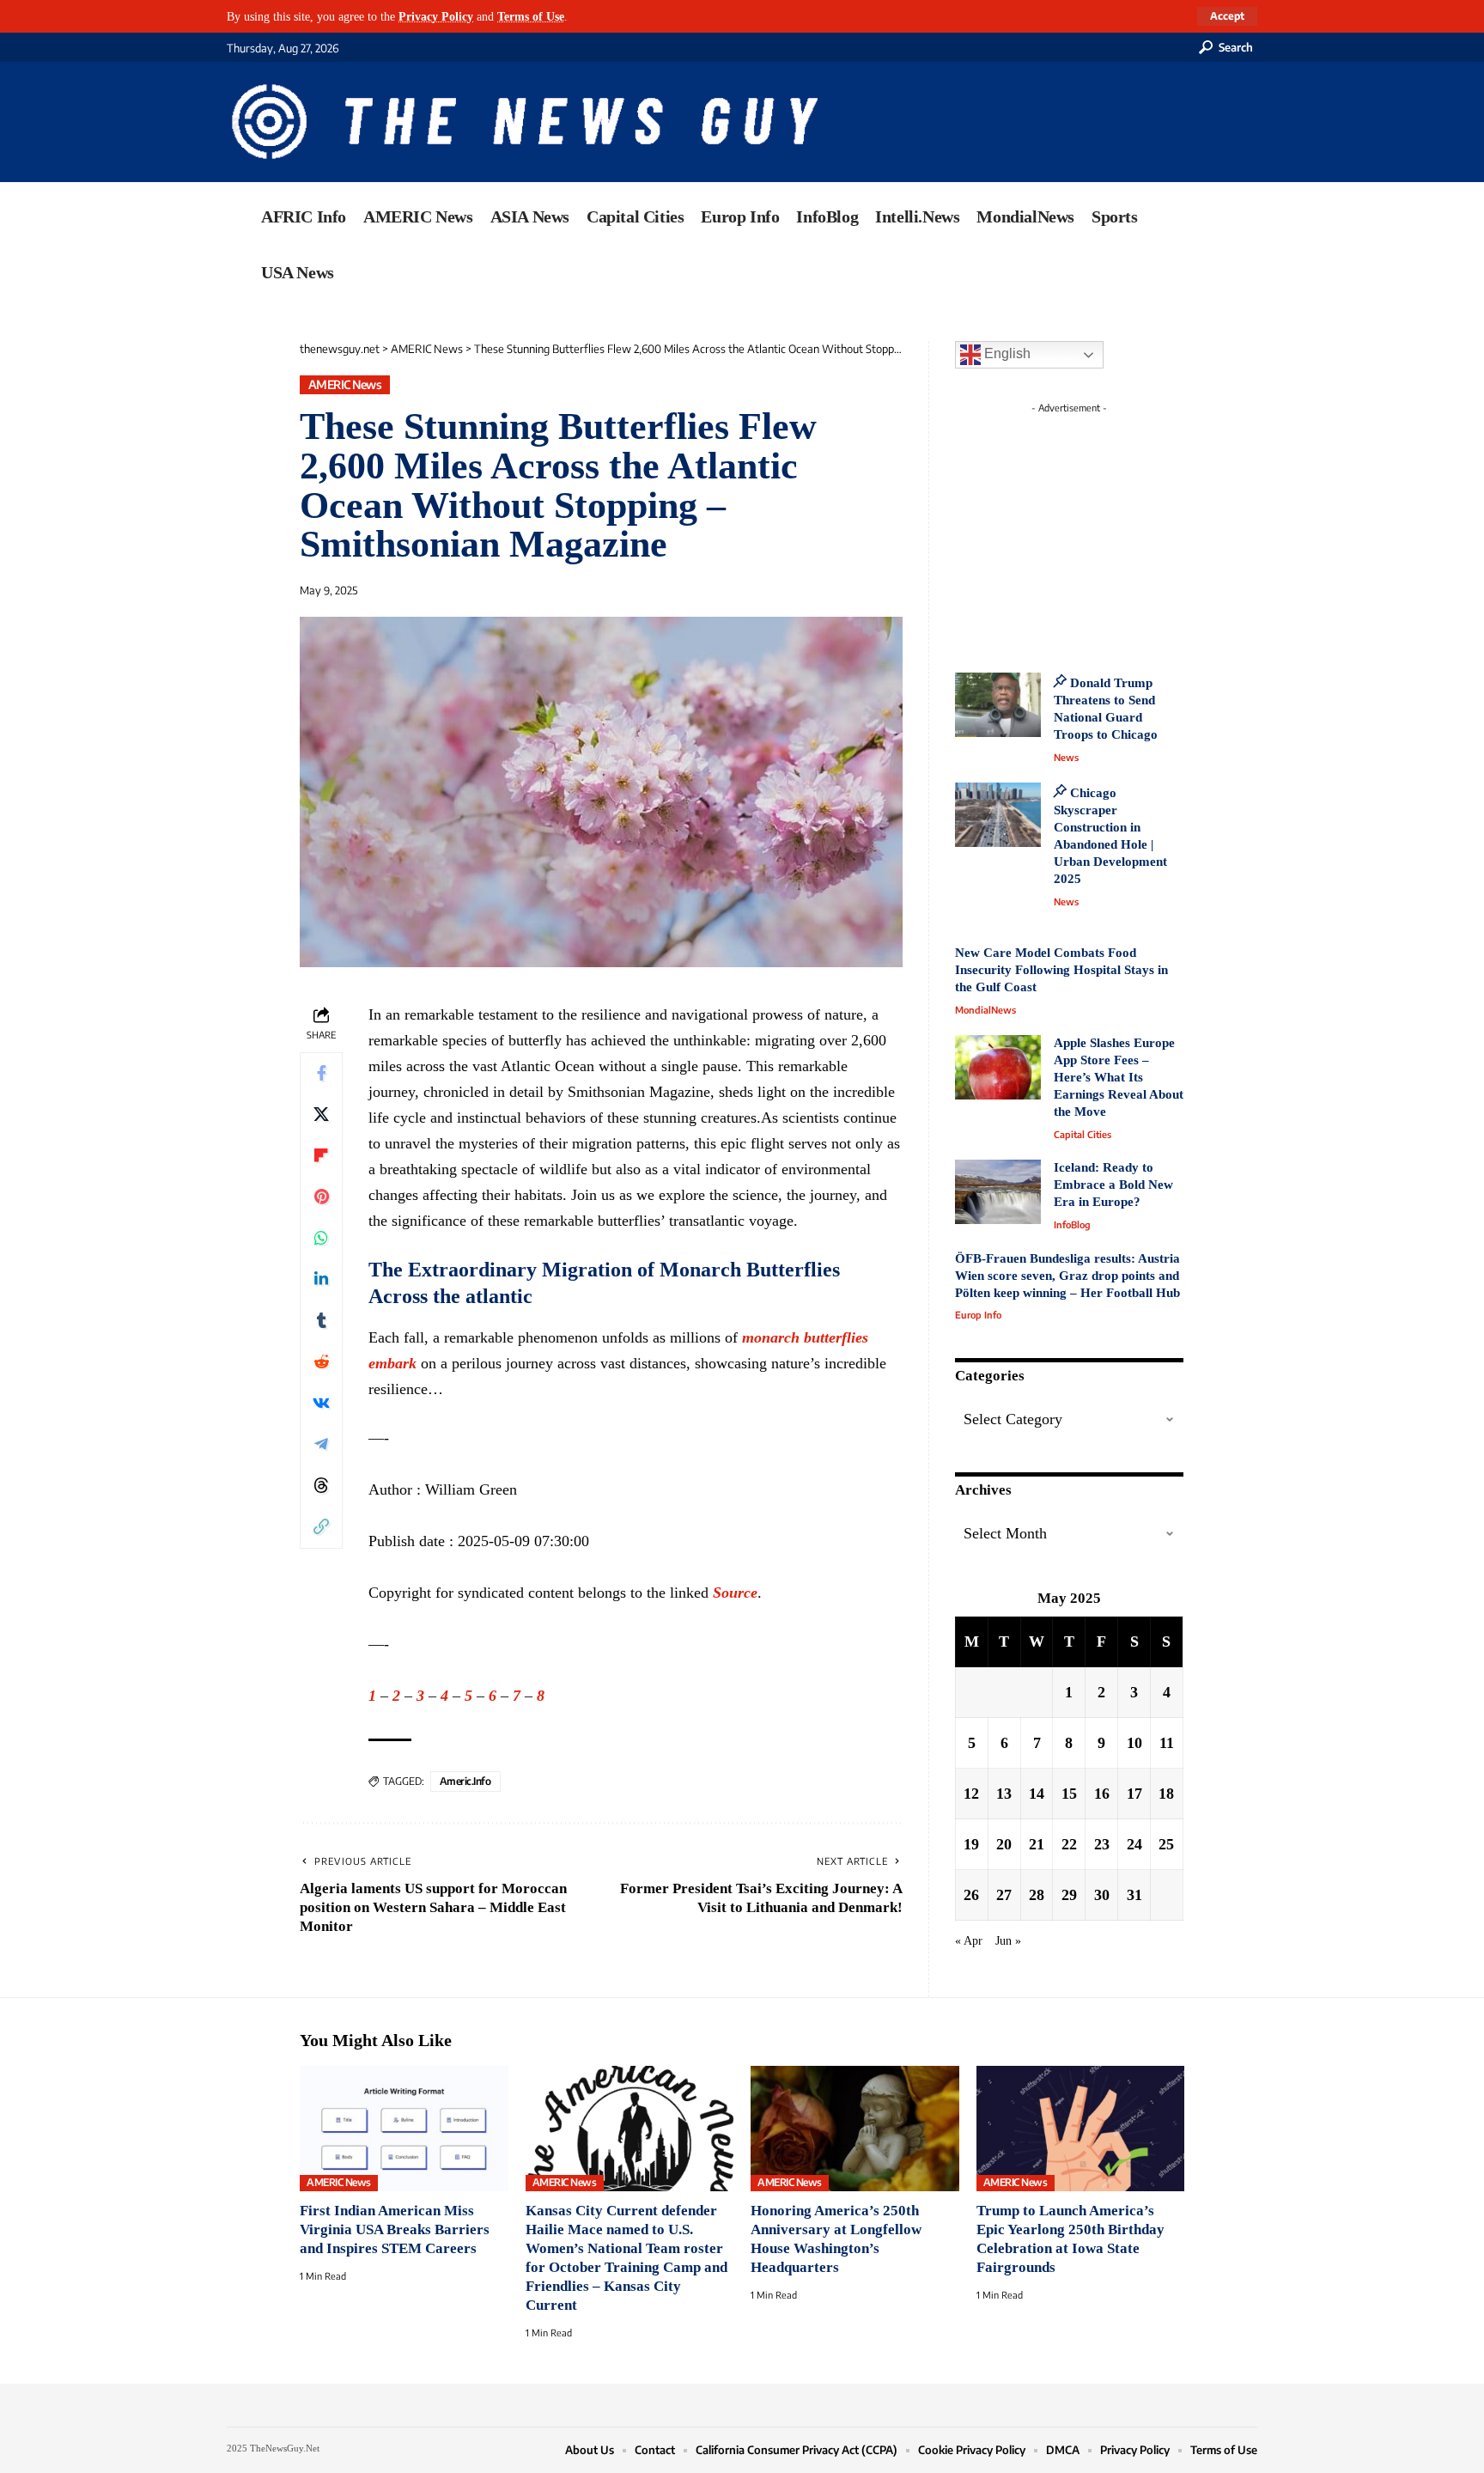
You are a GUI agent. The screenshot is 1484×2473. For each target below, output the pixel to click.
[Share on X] (321, 1115)
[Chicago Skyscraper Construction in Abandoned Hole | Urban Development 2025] (998, 815)
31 (1134, 1895)
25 (1166, 1844)
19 (971, 1844)
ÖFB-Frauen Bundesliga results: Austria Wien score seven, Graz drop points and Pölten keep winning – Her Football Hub (1067, 1276)
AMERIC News (345, 384)
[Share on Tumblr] (321, 1321)
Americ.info (465, 1781)
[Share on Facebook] (321, 1074)
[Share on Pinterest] (321, 1197)
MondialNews (985, 1010)
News (1066, 757)
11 (1167, 1743)
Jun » (1008, 1940)
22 (1069, 1844)
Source (735, 1593)
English (1006, 353)
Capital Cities (1083, 1134)
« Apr (969, 1940)
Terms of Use (531, 16)
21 (1037, 1844)
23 (1102, 1844)
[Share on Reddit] (321, 1362)
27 (1004, 1895)
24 (1134, 1844)
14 (1037, 1794)
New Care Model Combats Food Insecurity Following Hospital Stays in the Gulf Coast (1061, 970)
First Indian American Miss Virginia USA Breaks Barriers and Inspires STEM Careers (395, 2229)
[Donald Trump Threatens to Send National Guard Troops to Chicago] (998, 705)
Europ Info (978, 1315)
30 (1102, 1895)
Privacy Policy (436, 16)
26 (971, 1895)
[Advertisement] (1101, 528)
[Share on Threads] (321, 1486)
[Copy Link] (321, 1527)
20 (1004, 1844)
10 (1134, 1743)
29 (1069, 1895)
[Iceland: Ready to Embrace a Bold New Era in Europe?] (998, 1192)
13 (1004, 1794)
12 (971, 1794)
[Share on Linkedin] (321, 1280)
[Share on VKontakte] (321, 1404)
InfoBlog (1072, 1224)
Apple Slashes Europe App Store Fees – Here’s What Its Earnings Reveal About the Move (1119, 1077)
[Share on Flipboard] (321, 1156)
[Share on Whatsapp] (321, 1239)
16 (1102, 1794)
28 (1037, 1895)
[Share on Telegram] (321, 1445)
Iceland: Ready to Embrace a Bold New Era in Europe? (1113, 1185)
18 (1166, 1794)
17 (1134, 1794)
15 (1069, 1794)
